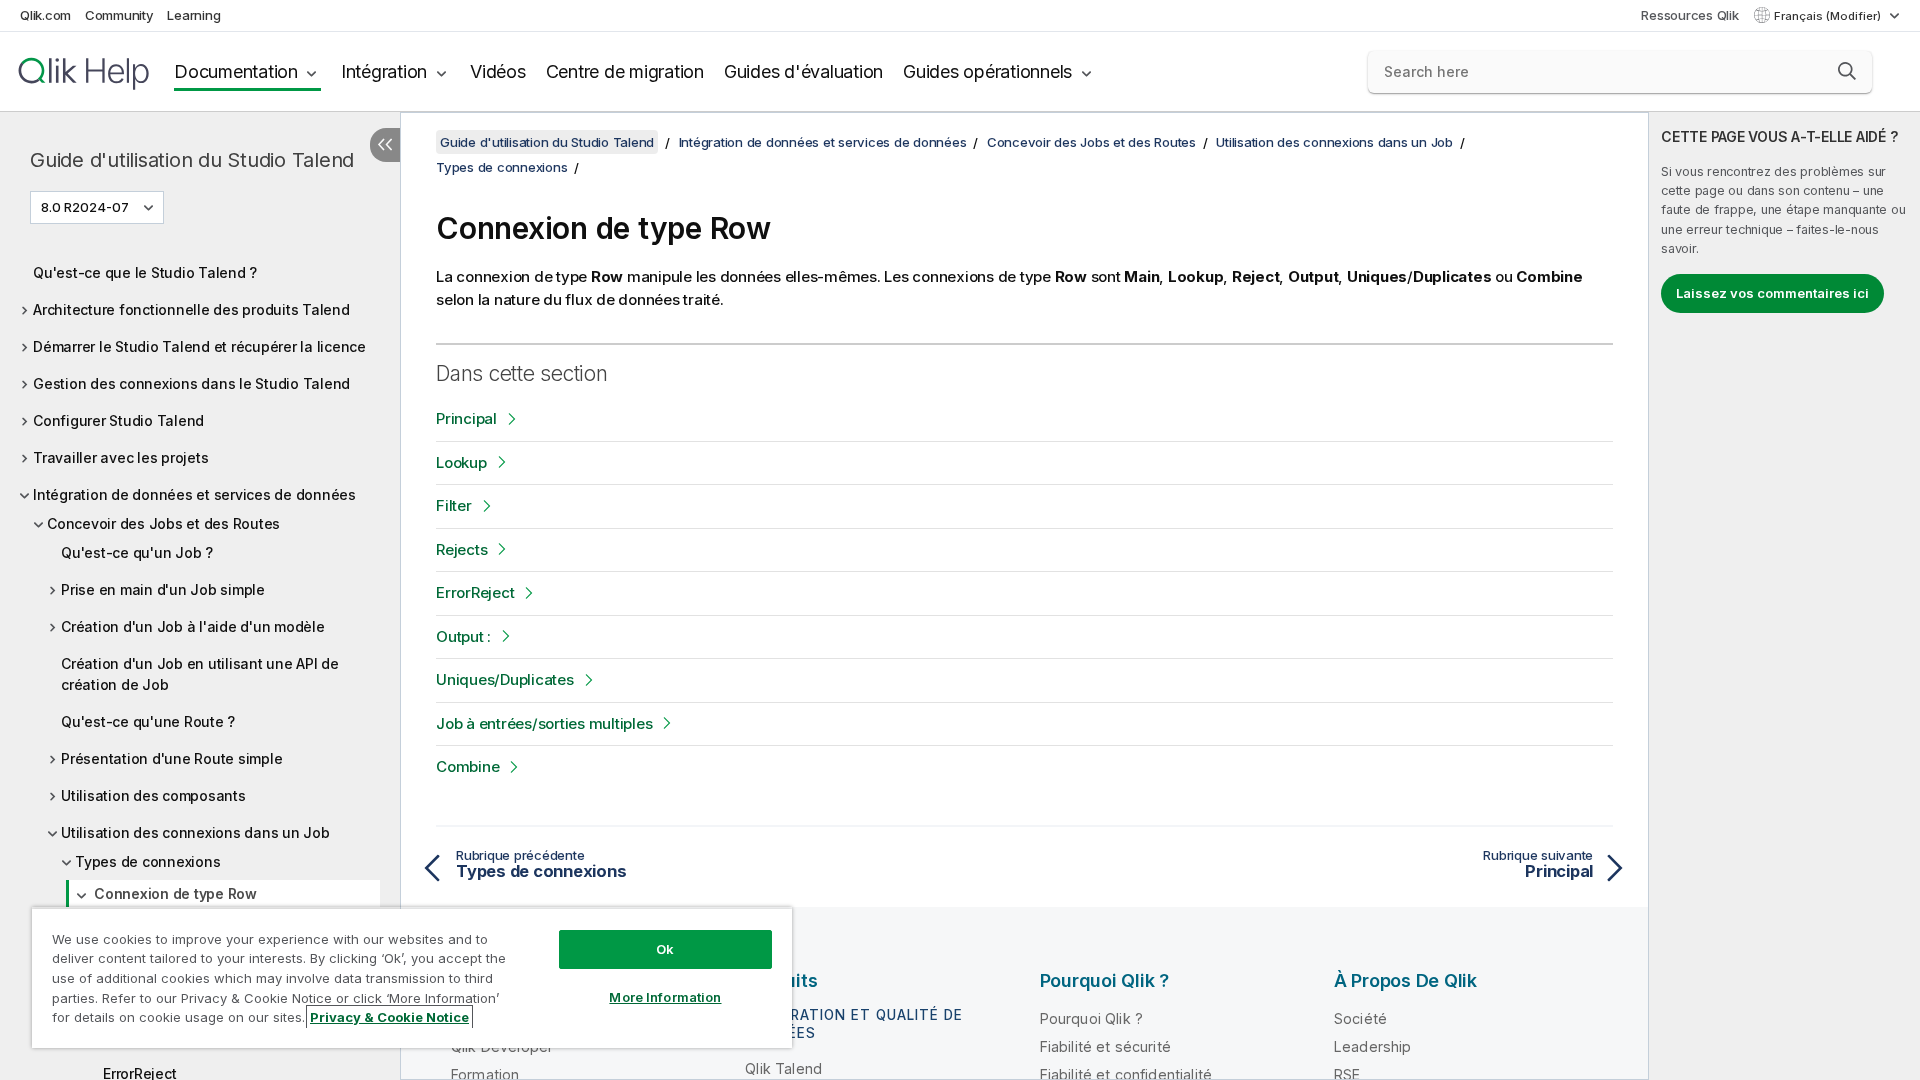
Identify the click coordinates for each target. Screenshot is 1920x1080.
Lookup (461, 462)
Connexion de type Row (175, 893)
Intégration (384, 71)
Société (1360, 1018)
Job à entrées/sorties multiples (544, 723)
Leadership (1373, 1046)
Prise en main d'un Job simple (163, 589)
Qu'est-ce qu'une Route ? (148, 721)
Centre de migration (625, 71)
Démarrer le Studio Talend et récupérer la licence (199, 346)
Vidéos (498, 71)
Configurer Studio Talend (118, 420)
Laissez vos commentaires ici (1772, 293)
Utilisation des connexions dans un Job (195, 832)
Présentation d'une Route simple (171, 758)
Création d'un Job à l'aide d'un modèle (193, 626)
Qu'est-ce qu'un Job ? (137, 552)
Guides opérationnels (987, 71)
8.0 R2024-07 (85, 207)
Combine (467, 766)
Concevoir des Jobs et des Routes (163, 523)
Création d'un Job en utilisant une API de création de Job (200, 674)
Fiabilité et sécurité (1105, 1046)
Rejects (461, 549)
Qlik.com (45, 15)
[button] (1847, 71)
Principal (466, 418)
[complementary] (1784, 596)
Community (119, 15)
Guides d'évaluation (803, 71)
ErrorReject (475, 592)
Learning (193, 15)
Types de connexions (147, 861)
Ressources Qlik (1689, 15)
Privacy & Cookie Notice (389, 1017)
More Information (665, 997)
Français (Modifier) (1829, 16)
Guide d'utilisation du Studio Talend (192, 160)
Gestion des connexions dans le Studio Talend (191, 383)
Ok (665, 949)
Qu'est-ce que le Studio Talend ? (145, 272)
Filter (454, 505)
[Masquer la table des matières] (385, 145)
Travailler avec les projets (120, 457)
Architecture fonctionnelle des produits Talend (191, 309)
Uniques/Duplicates (505, 679)
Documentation (236, 71)
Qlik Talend (783, 1068)
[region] (412, 977)
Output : (463, 636)
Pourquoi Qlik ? (1091, 1018)
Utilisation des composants (153, 795)
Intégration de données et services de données (194, 494)
